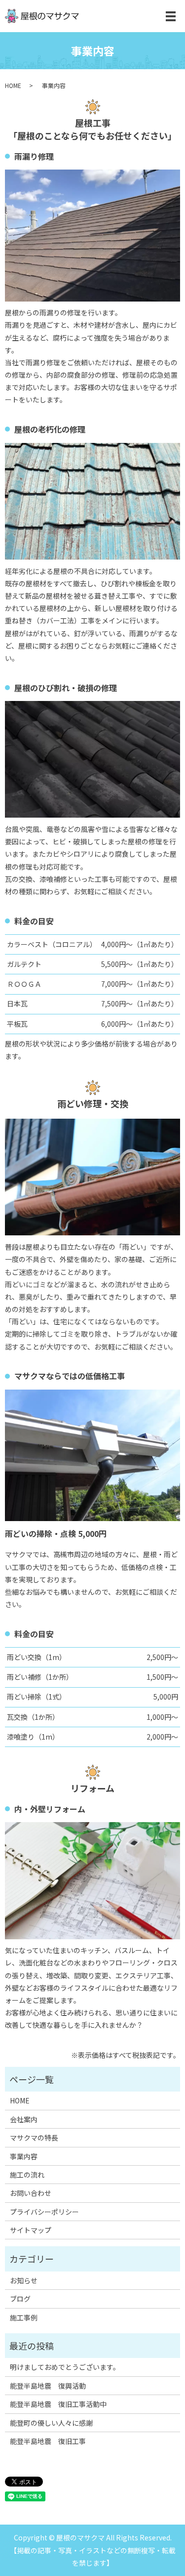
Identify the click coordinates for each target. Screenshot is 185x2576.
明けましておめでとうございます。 (65, 2367)
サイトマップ (31, 2230)
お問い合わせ (31, 2193)
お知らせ (24, 2280)
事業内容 (24, 2156)
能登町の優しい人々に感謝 (51, 2423)
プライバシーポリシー (44, 2212)
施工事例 (24, 2317)
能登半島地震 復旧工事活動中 (58, 2404)
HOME (13, 85)
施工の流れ (27, 2175)
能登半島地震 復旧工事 (48, 2441)
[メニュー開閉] (171, 16)
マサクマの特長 (34, 2138)
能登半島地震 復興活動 (48, 2386)
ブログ (20, 2299)
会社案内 (24, 2119)
